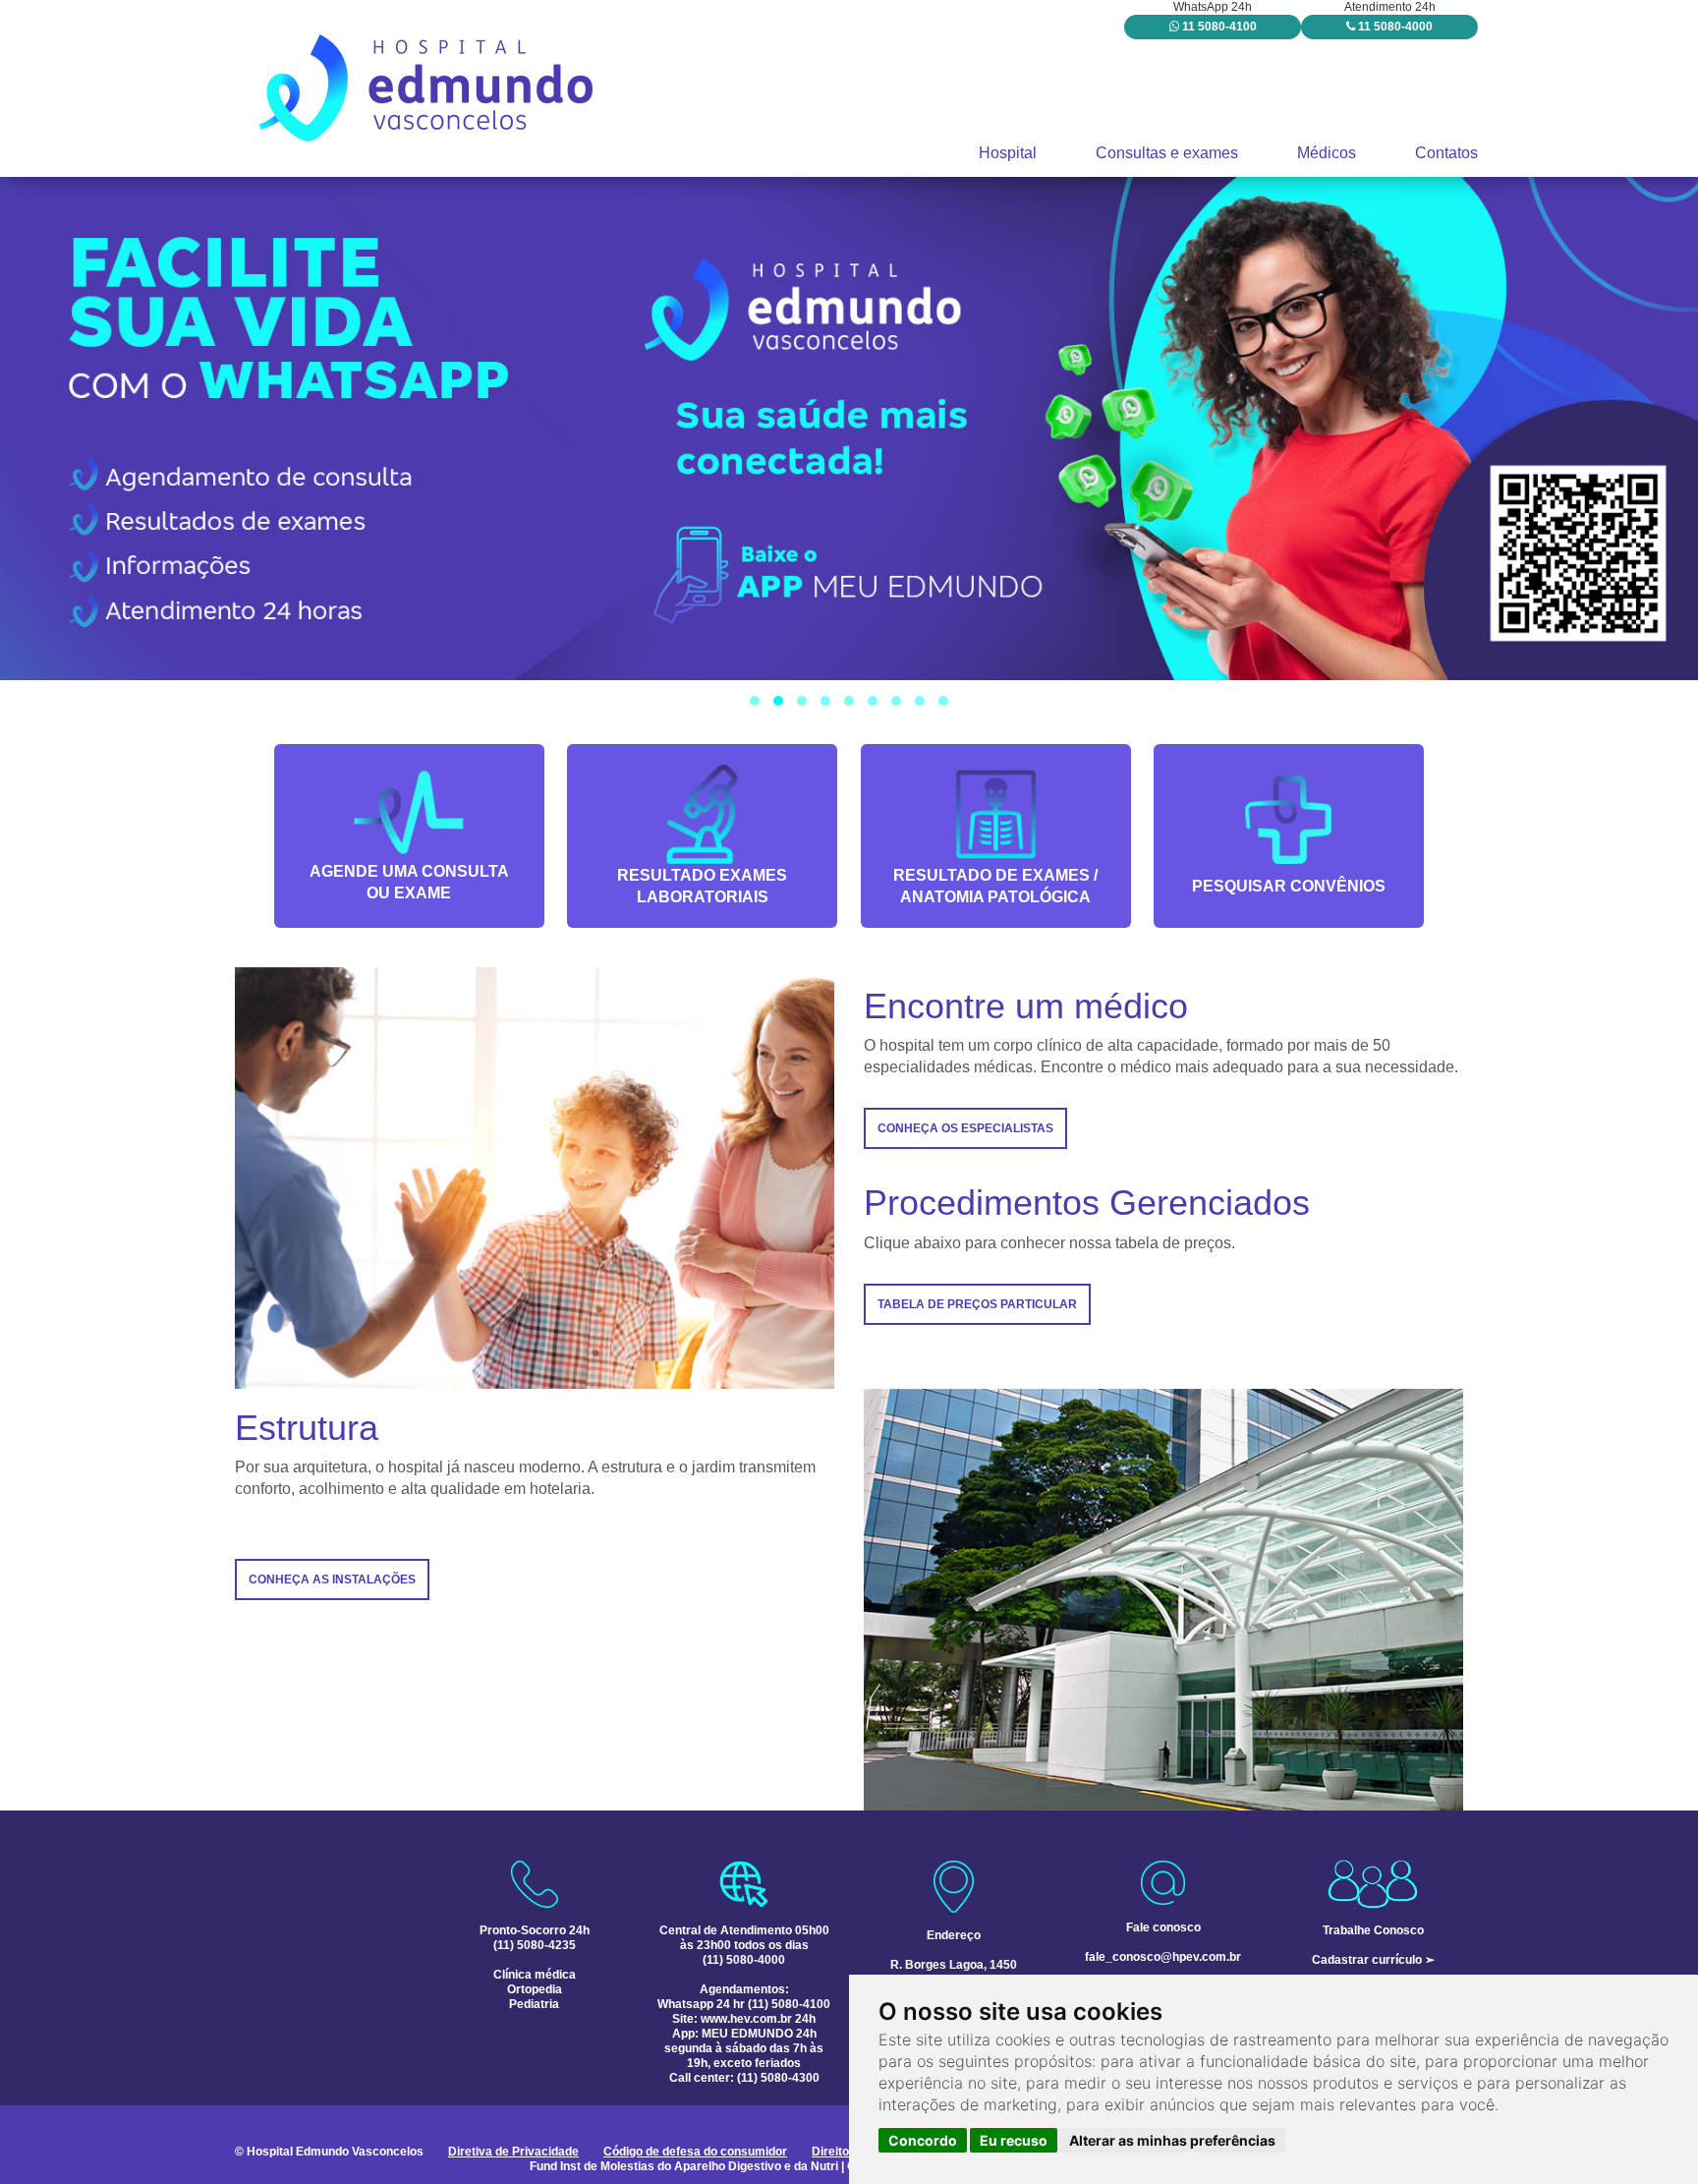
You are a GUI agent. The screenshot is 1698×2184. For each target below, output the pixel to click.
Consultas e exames (1167, 153)
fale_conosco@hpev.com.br (1163, 1957)
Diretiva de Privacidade (513, 2152)
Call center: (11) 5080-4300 (744, 2078)
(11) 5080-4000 (744, 1960)
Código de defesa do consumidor (695, 2152)
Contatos (1446, 153)
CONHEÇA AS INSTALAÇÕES (332, 1580)
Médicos (1327, 153)
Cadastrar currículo (1367, 1960)
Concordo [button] (923, 2140)
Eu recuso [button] (1014, 2140)
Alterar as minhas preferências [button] (1172, 2140)
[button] (755, 701)
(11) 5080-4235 (535, 1945)
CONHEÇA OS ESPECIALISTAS (965, 1128)
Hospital (1008, 153)
